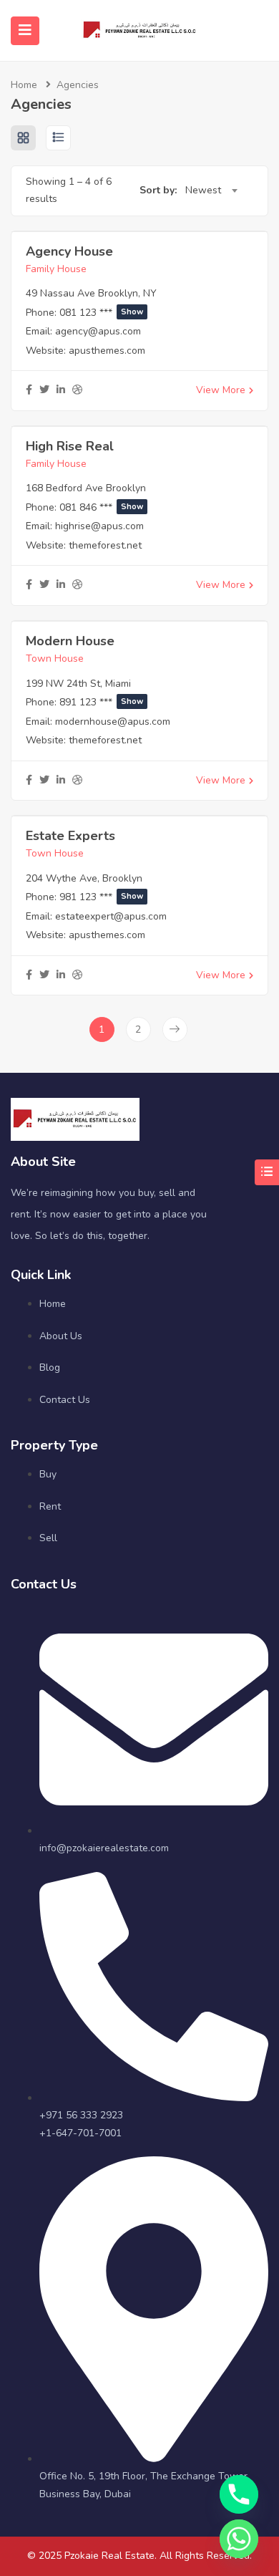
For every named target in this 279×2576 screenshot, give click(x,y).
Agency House (69, 251)
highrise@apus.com (99, 526)
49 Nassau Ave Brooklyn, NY (91, 293)
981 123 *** (101, 897)
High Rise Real (70, 446)
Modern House (70, 641)
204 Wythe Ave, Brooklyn (84, 878)
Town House (55, 659)
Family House (56, 269)
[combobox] (211, 190)
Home (24, 85)
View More (221, 390)
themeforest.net (105, 545)
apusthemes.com (107, 351)
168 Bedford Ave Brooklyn (86, 488)
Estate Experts (70, 836)
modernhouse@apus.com (113, 722)
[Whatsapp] (239, 2539)
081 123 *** (101, 313)
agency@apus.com (98, 331)
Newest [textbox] (203, 190)
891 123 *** (101, 702)
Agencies (78, 85)
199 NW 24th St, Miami (78, 684)
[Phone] (239, 2494)
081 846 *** (101, 507)
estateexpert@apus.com (111, 916)
